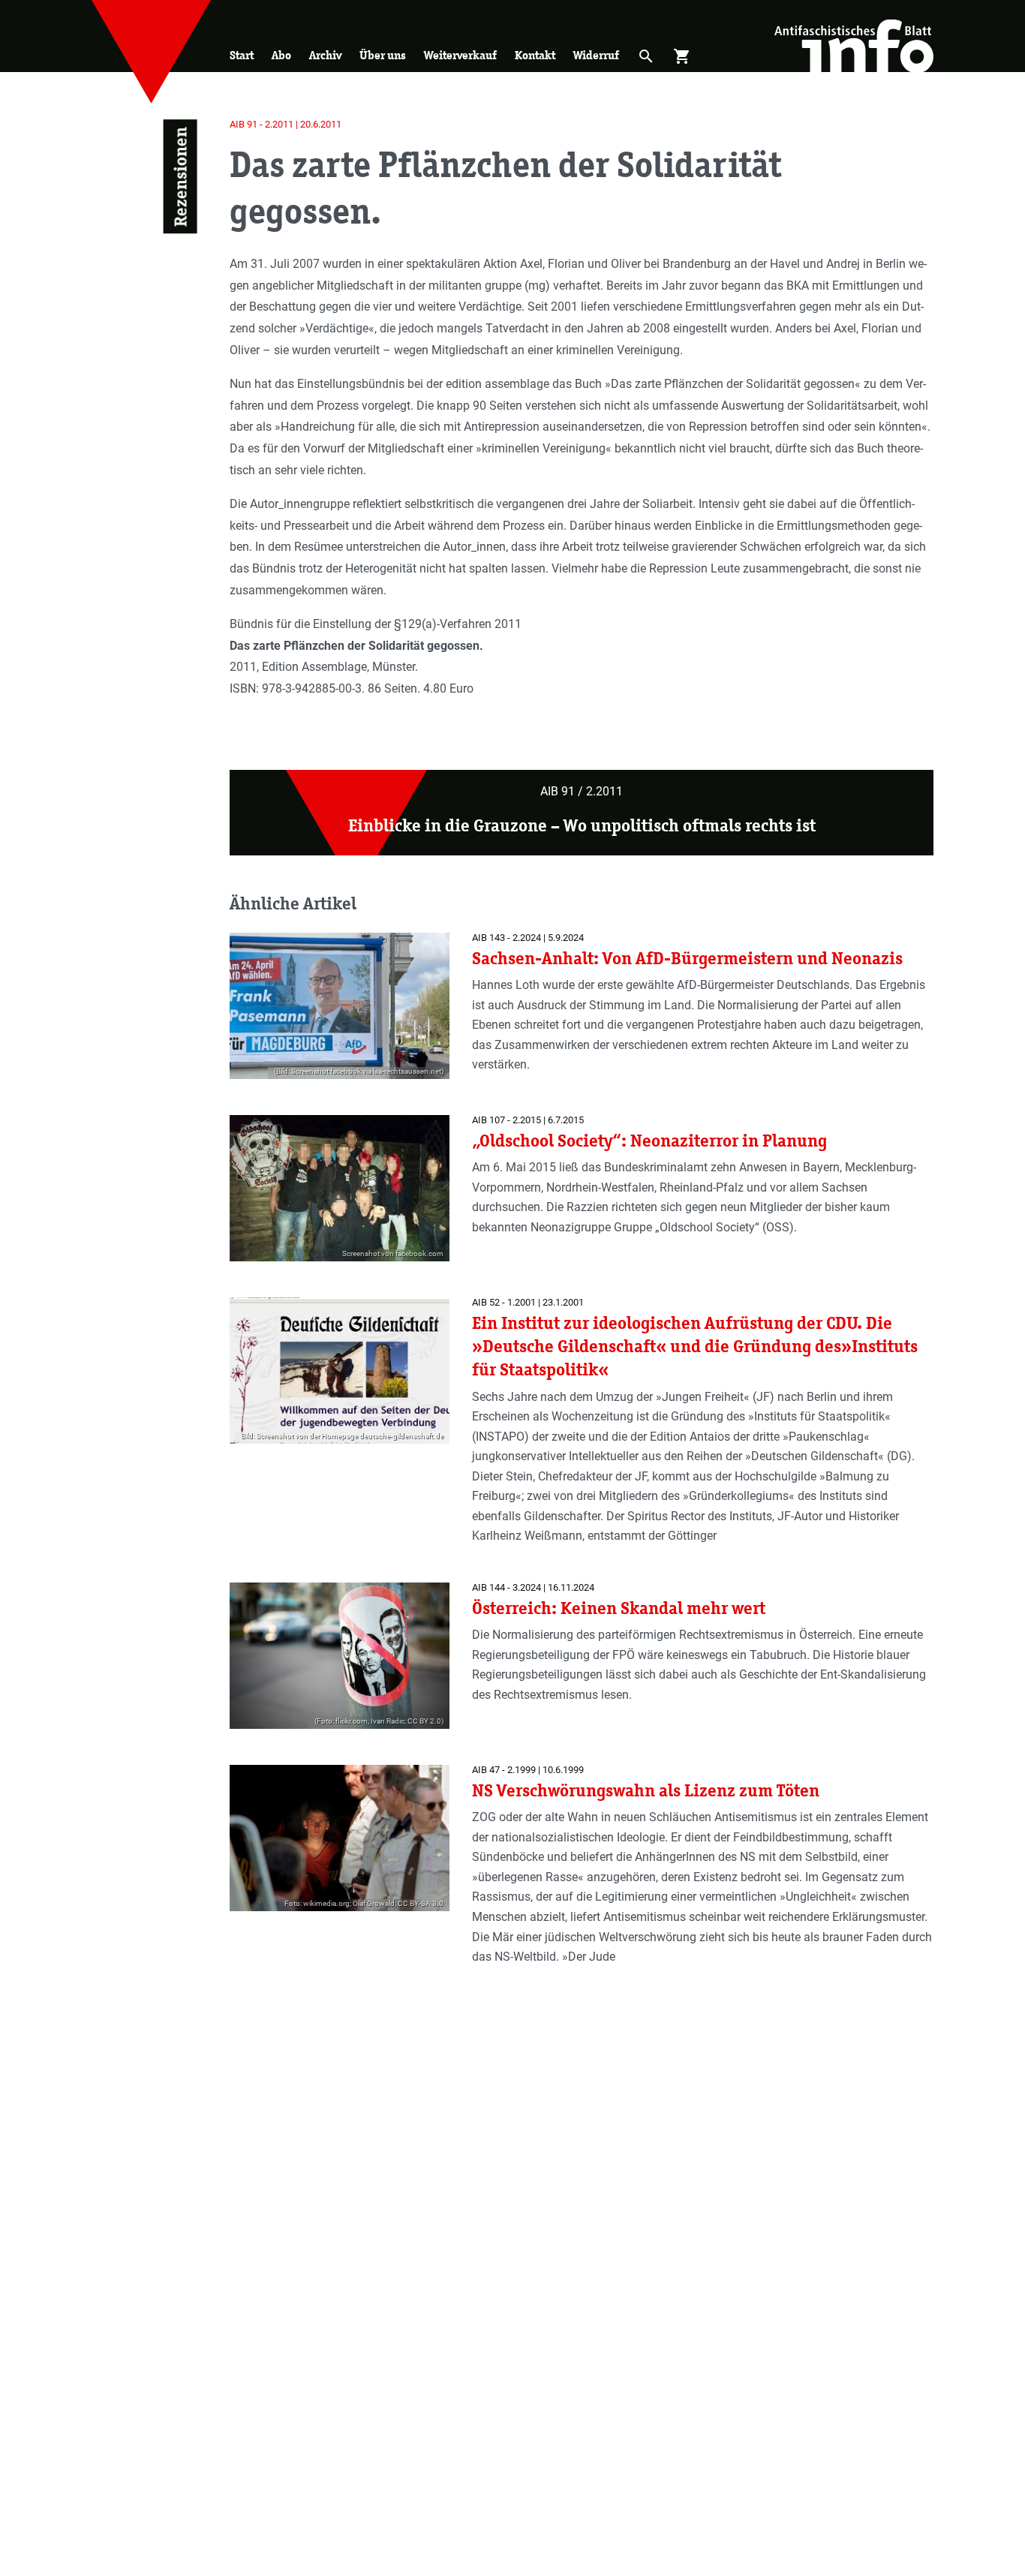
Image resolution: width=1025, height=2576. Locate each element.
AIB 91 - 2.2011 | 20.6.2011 (286, 124)
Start (242, 55)
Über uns (383, 55)
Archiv (325, 55)
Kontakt (535, 55)
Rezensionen (180, 177)
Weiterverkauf (460, 55)
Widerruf (596, 55)
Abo (281, 55)
